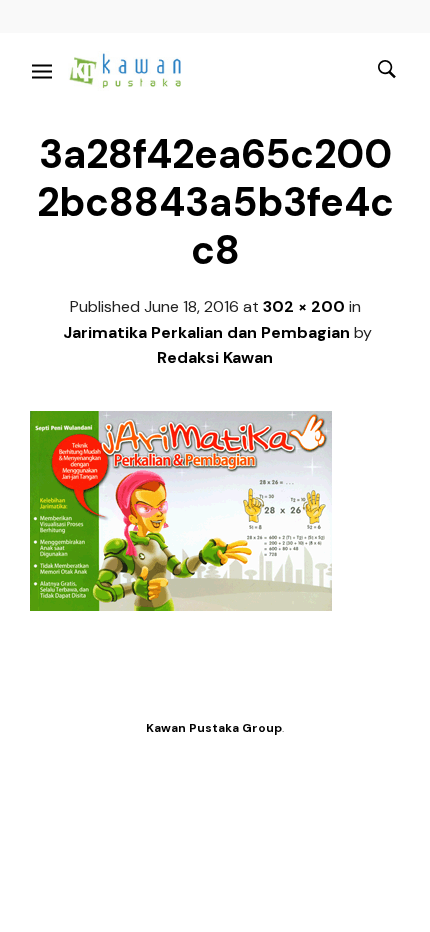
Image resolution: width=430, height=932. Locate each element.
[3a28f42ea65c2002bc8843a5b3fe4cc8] (181, 605)
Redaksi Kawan (215, 357)
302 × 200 (304, 306)
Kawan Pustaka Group (214, 728)
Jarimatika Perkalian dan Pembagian (206, 332)
